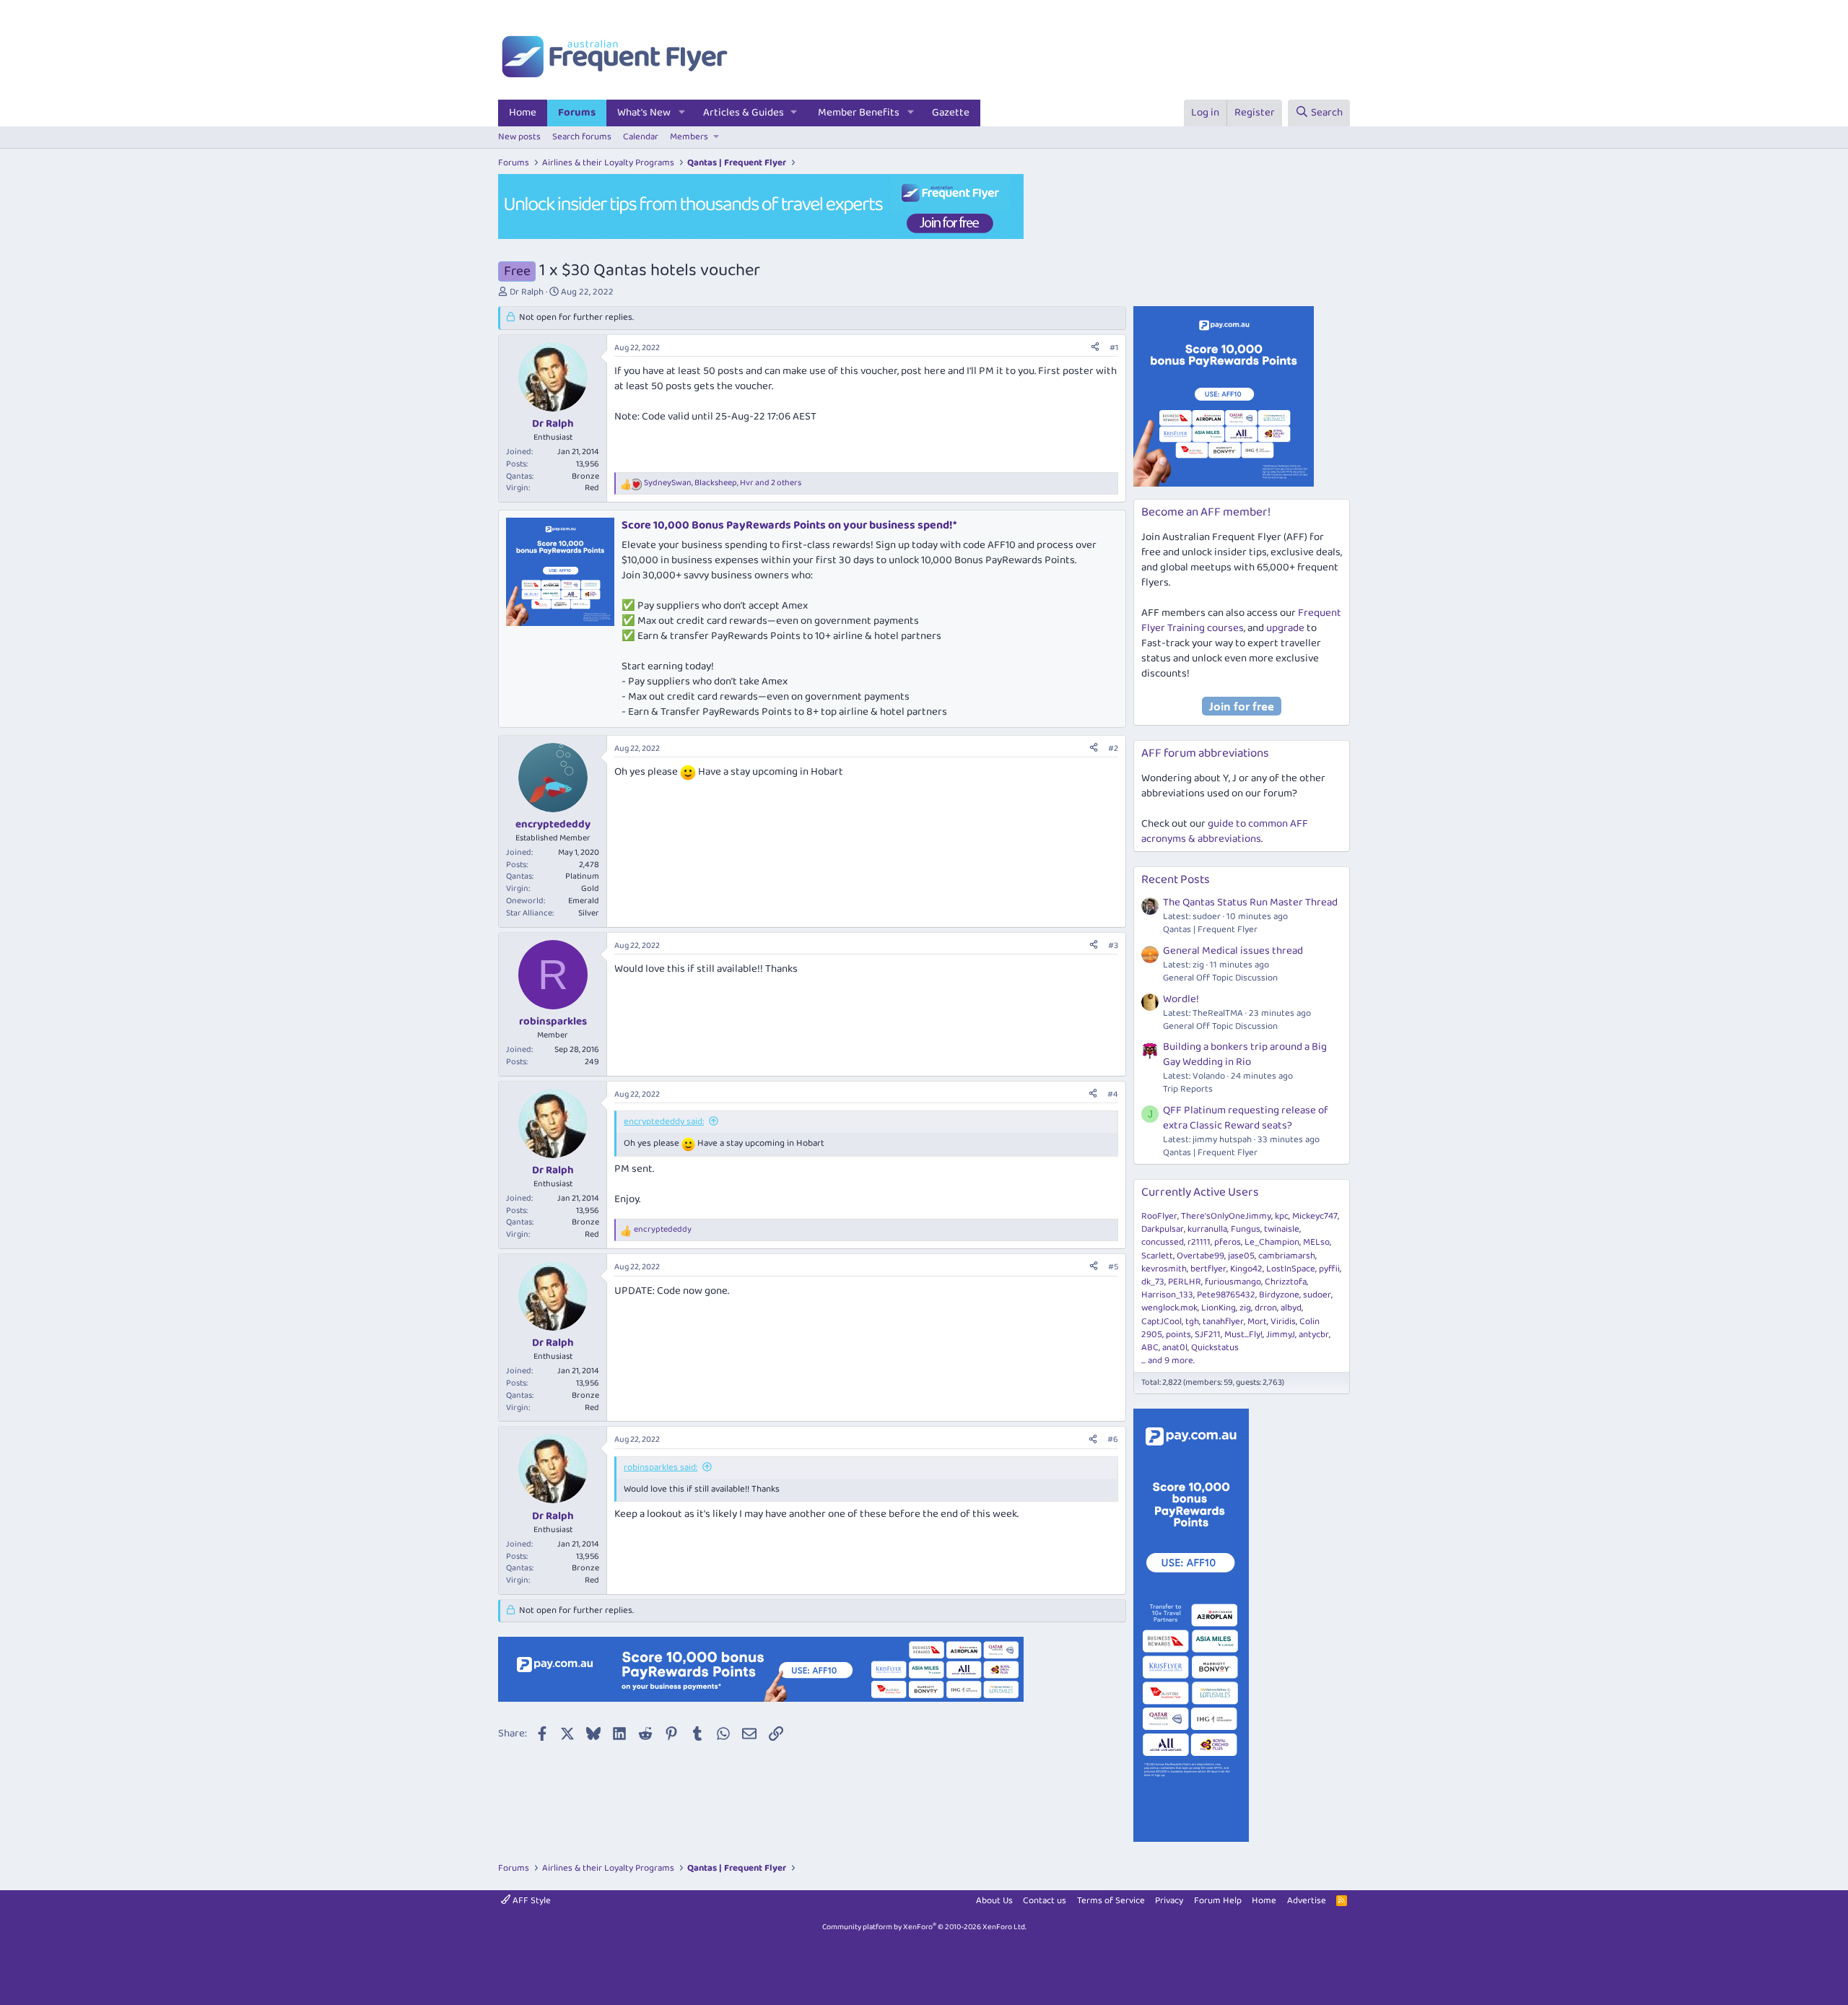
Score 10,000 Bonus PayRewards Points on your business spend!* (789, 525)
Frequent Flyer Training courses (1241, 621)
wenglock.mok (1169, 1308)
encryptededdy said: (664, 1122)
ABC (1150, 1348)
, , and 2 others (723, 483)
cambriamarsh (1287, 1256)
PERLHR (1185, 1282)
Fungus (1246, 1229)
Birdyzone (1279, 1295)
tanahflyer (1223, 1322)
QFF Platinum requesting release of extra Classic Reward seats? (1246, 1118)
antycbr (1314, 1335)
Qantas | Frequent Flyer (1210, 930)
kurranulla (1207, 1229)
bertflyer (1208, 1269)
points (1178, 1335)
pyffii (1329, 1269)
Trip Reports (1188, 1089)
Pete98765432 (1226, 1295)
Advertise (1307, 1901)
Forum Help (1218, 1901)
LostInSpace (1291, 1269)
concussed (1163, 1242)
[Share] (1095, 348)
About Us (994, 1901)
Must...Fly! (1243, 1335)
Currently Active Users (1200, 1192)
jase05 (1241, 1256)
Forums (577, 113)
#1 (1114, 348)
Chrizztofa (1286, 1282)
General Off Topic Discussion (1220, 978)
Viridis (1283, 1322)
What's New (644, 113)
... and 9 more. (1168, 1361)
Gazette (951, 113)
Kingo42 (1246, 1269)
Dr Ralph (527, 292)
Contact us (1045, 1901)
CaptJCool (1161, 1322)
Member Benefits (859, 113)
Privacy (1169, 1901)
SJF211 (1208, 1335)
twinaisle (1282, 1229)
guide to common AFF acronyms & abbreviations (1225, 831)
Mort (1257, 1322)
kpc (1282, 1216)
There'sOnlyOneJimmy (1226, 1216)
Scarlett (1157, 1256)
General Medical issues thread (1233, 951)
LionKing (1219, 1308)
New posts (519, 137)
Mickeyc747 (1315, 1216)
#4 (1113, 1094)
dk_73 (1153, 1282)
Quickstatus (1215, 1348)
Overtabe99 (1200, 1256)
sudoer (1317, 1295)
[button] (682, 113)
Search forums (582, 137)
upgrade (1285, 628)
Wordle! (1181, 999)
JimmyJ (1281, 1335)
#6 (1113, 1439)
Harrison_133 (1167, 1295)
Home (523, 113)
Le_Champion (1272, 1242)
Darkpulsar (1163, 1229)
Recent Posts (1176, 880)
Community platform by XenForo (924, 1927)
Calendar (641, 137)
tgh (1192, 1322)
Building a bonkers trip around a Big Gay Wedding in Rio (1245, 1054)
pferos (1228, 1242)
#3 (1113, 945)
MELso (1316, 1242)
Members (689, 137)
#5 (1113, 1267)
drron (1266, 1308)
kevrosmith (1164, 1269)
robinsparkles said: (661, 1467)
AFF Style (531, 1901)
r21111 (1199, 1242)
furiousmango (1233, 1282)
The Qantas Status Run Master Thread (1250, 903)
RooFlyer (1159, 1216)
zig (1245, 1308)
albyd (1291, 1308)
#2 (1113, 748)
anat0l (1175, 1348)
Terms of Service (1111, 1901)
